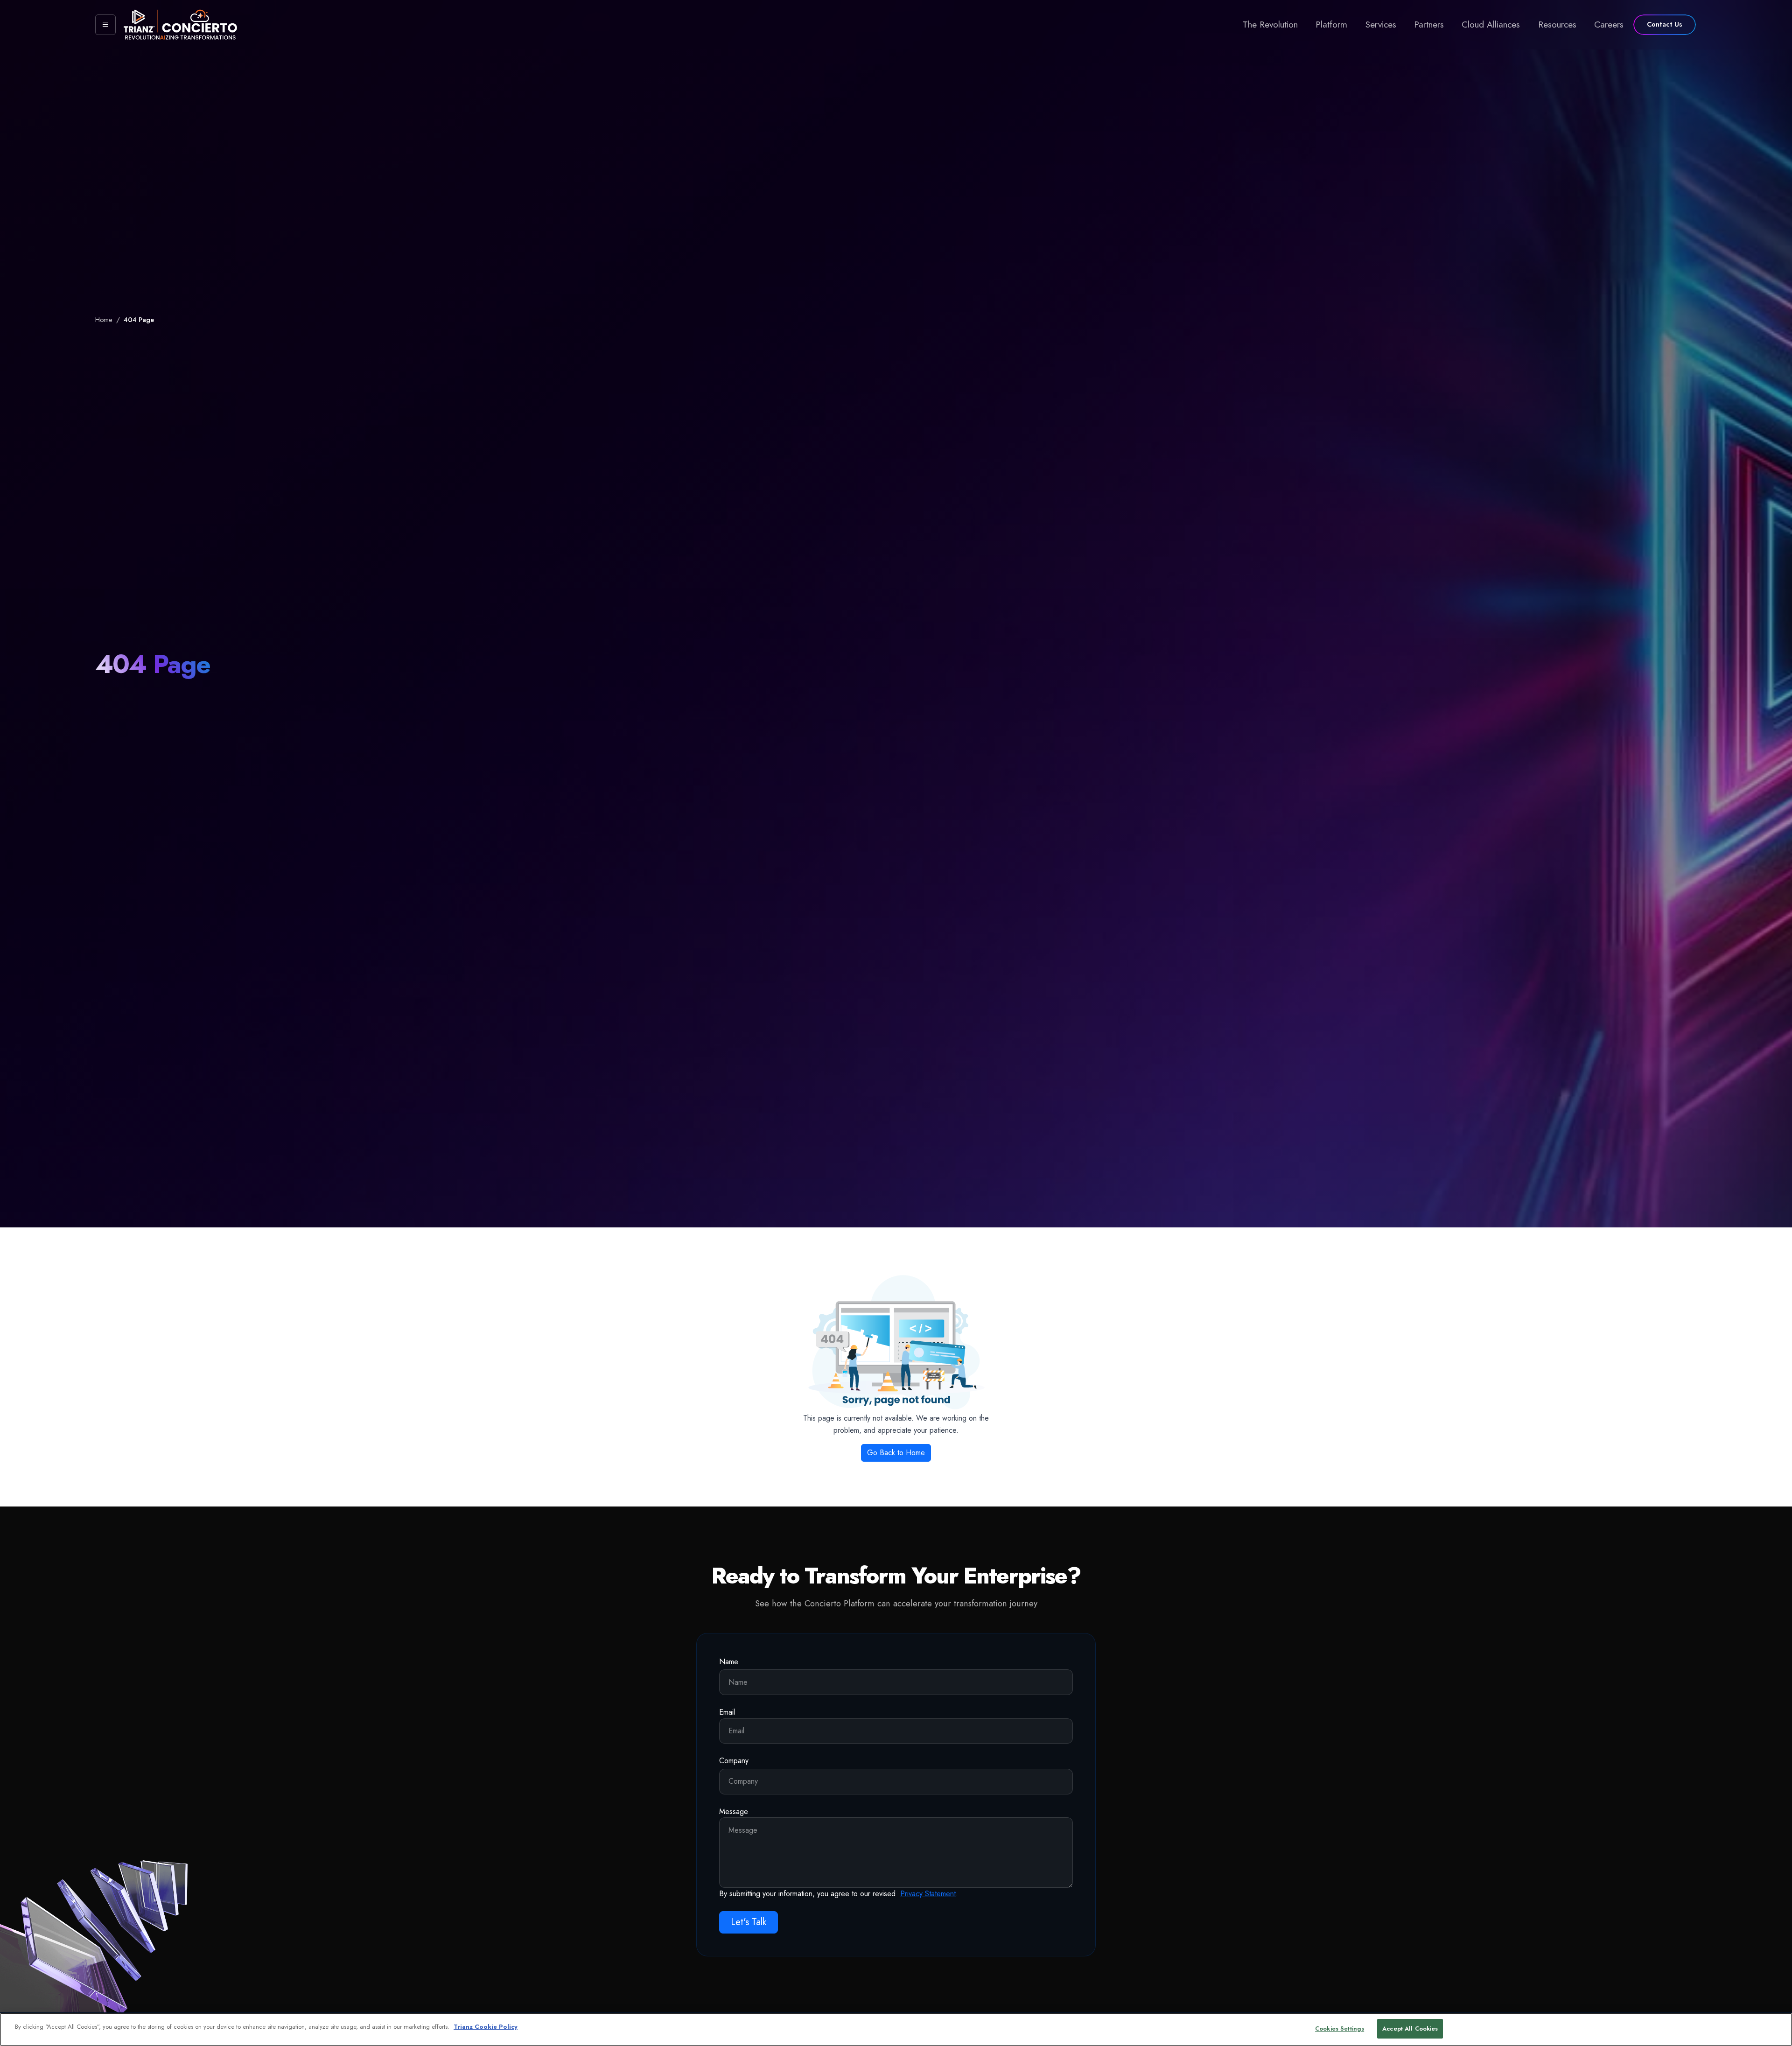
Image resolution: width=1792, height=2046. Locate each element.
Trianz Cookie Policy (486, 2027)
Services (1381, 24)
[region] (896, 2029)
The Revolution (1270, 24)
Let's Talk (749, 1922)
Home (104, 320)
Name (729, 1662)
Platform (1331, 24)
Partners (1429, 24)
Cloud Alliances (1491, 24)
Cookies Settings (1340, 2028)
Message (734, 1811)
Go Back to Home (896, 1453)
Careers (1609, 24)
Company (734, 1761)
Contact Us (1665, 24)
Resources (1557, 24)
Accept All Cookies (1410, 2028)
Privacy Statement (928, 1894)
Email (727, 1712)
